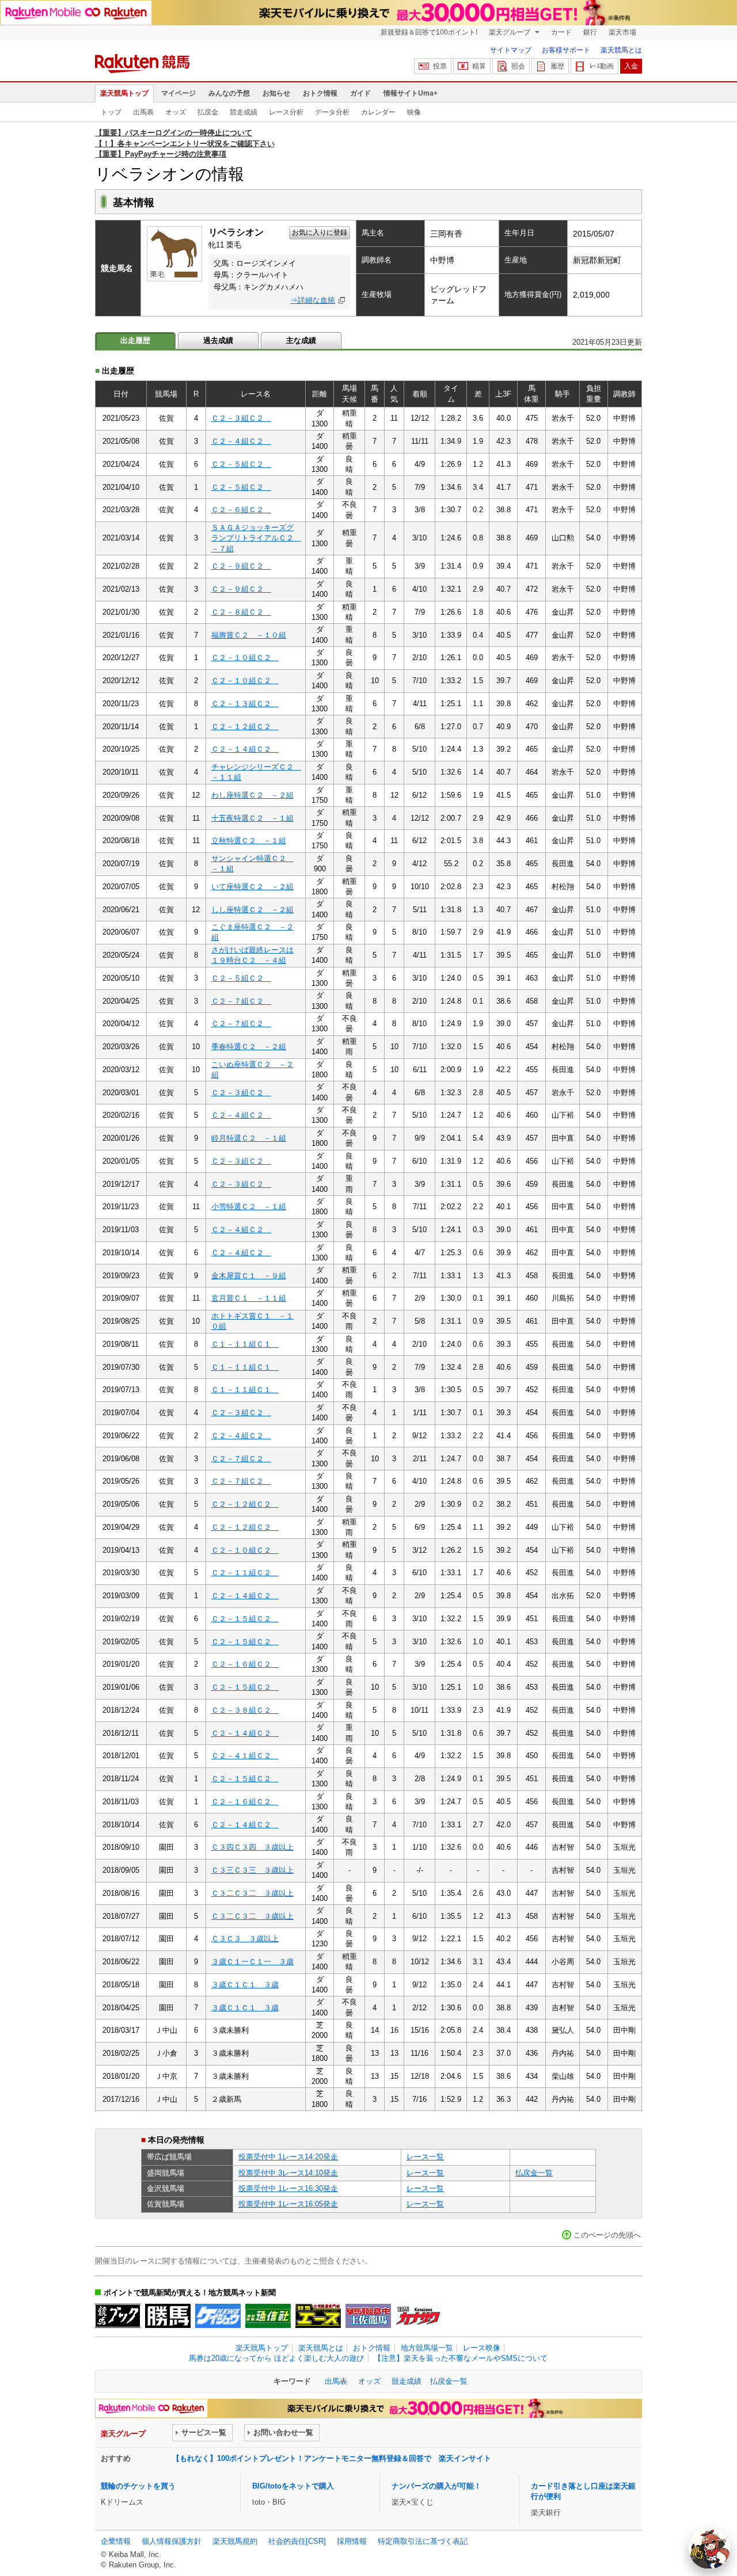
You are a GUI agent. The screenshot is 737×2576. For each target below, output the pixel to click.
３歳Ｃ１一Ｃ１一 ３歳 (252, 1962)
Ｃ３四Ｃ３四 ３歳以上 (252, 1847)
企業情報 (116, 2541)
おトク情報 (320, 93)
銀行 (590, 32)
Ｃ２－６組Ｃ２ (241, 510)
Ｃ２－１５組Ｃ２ (245, 1619)
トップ (111, 112)
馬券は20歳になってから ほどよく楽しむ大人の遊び (276, 2358)
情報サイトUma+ (411, 93)
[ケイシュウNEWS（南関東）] (218, 2316)
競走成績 (244, 112)
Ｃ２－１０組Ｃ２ (245, 658)
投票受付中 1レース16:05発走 (288, 2204)
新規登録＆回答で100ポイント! (429, 32)
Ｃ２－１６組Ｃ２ (245, 1664)
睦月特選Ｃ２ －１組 (249, 1138)
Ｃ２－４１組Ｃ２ (245, 1756)
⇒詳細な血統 (313, 300)
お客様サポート (566, 50)
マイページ (178, 93)
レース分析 (286, 112)
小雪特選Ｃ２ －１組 (249, 1207)
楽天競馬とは (621, 50)
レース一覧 (425, 2157)
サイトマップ (511, 50)
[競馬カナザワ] (418, 2316)
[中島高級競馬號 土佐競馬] (368, 2316)
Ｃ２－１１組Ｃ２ (245, 1573)
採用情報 (352, 2541)
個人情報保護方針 (172, 2541)
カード (561, 32)
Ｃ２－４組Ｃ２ (241, 441)
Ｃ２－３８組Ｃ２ (245, 1710)
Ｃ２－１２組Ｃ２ (245, 727)
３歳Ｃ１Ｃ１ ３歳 (245, 1985)
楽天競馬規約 (235, 2541)
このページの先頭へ (607, 2235)
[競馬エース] (318, 2316)
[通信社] (268, 2316)
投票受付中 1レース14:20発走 (288, 2157)
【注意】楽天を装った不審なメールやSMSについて (461, 2358)
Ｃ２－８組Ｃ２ (241, 612)
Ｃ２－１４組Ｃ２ (245, 749)
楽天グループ (510, 32)
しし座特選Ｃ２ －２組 (252, 910)
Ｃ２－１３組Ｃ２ (245, 704)
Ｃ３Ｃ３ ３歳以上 (245, 1939)
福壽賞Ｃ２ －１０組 (249, 635)
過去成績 (218, 340)
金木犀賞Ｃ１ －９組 (249, 1276)
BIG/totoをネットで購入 (293, 2486)
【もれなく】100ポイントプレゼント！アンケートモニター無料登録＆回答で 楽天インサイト (332, 2458)
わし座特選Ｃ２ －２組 (252, 795)
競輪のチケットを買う (138, 2486)
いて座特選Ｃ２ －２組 (252, 887)
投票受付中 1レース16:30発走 (288, 2188)
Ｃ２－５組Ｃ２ (241, 464)
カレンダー (378, 112)
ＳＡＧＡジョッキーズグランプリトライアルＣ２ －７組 (256, 538)
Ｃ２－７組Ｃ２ (241, 1001)
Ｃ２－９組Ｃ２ (241, 566)
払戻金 (208, 112)
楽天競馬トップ (124, 93)
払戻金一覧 (534, 2173)
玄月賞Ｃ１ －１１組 (249, 1298)
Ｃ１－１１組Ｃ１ (245, 1344)
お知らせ (276, 93)
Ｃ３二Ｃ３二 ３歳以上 (252, 1893)
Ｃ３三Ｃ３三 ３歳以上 (252, 1870)
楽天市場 (622, 32)
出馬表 (143, 112)
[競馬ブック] (118, 2316)
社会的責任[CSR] (297, 2541)
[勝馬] (168, 2316)
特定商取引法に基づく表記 (423, 2541)
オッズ (176, 112)
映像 (414, 112)
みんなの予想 (229, 93)
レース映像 (482, 2348)
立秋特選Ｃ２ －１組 (249, 841)
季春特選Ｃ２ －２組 (249, 1047)
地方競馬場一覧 (427, 2348)
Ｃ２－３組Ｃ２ (241, 418)
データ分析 (332, 112)
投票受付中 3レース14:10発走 (288, 2173)
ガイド (360, 93)
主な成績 (301, 340)
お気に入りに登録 (320, 233)
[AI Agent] (709, 2548)
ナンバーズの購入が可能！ (436, 2486)
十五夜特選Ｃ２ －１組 (252, 818)
